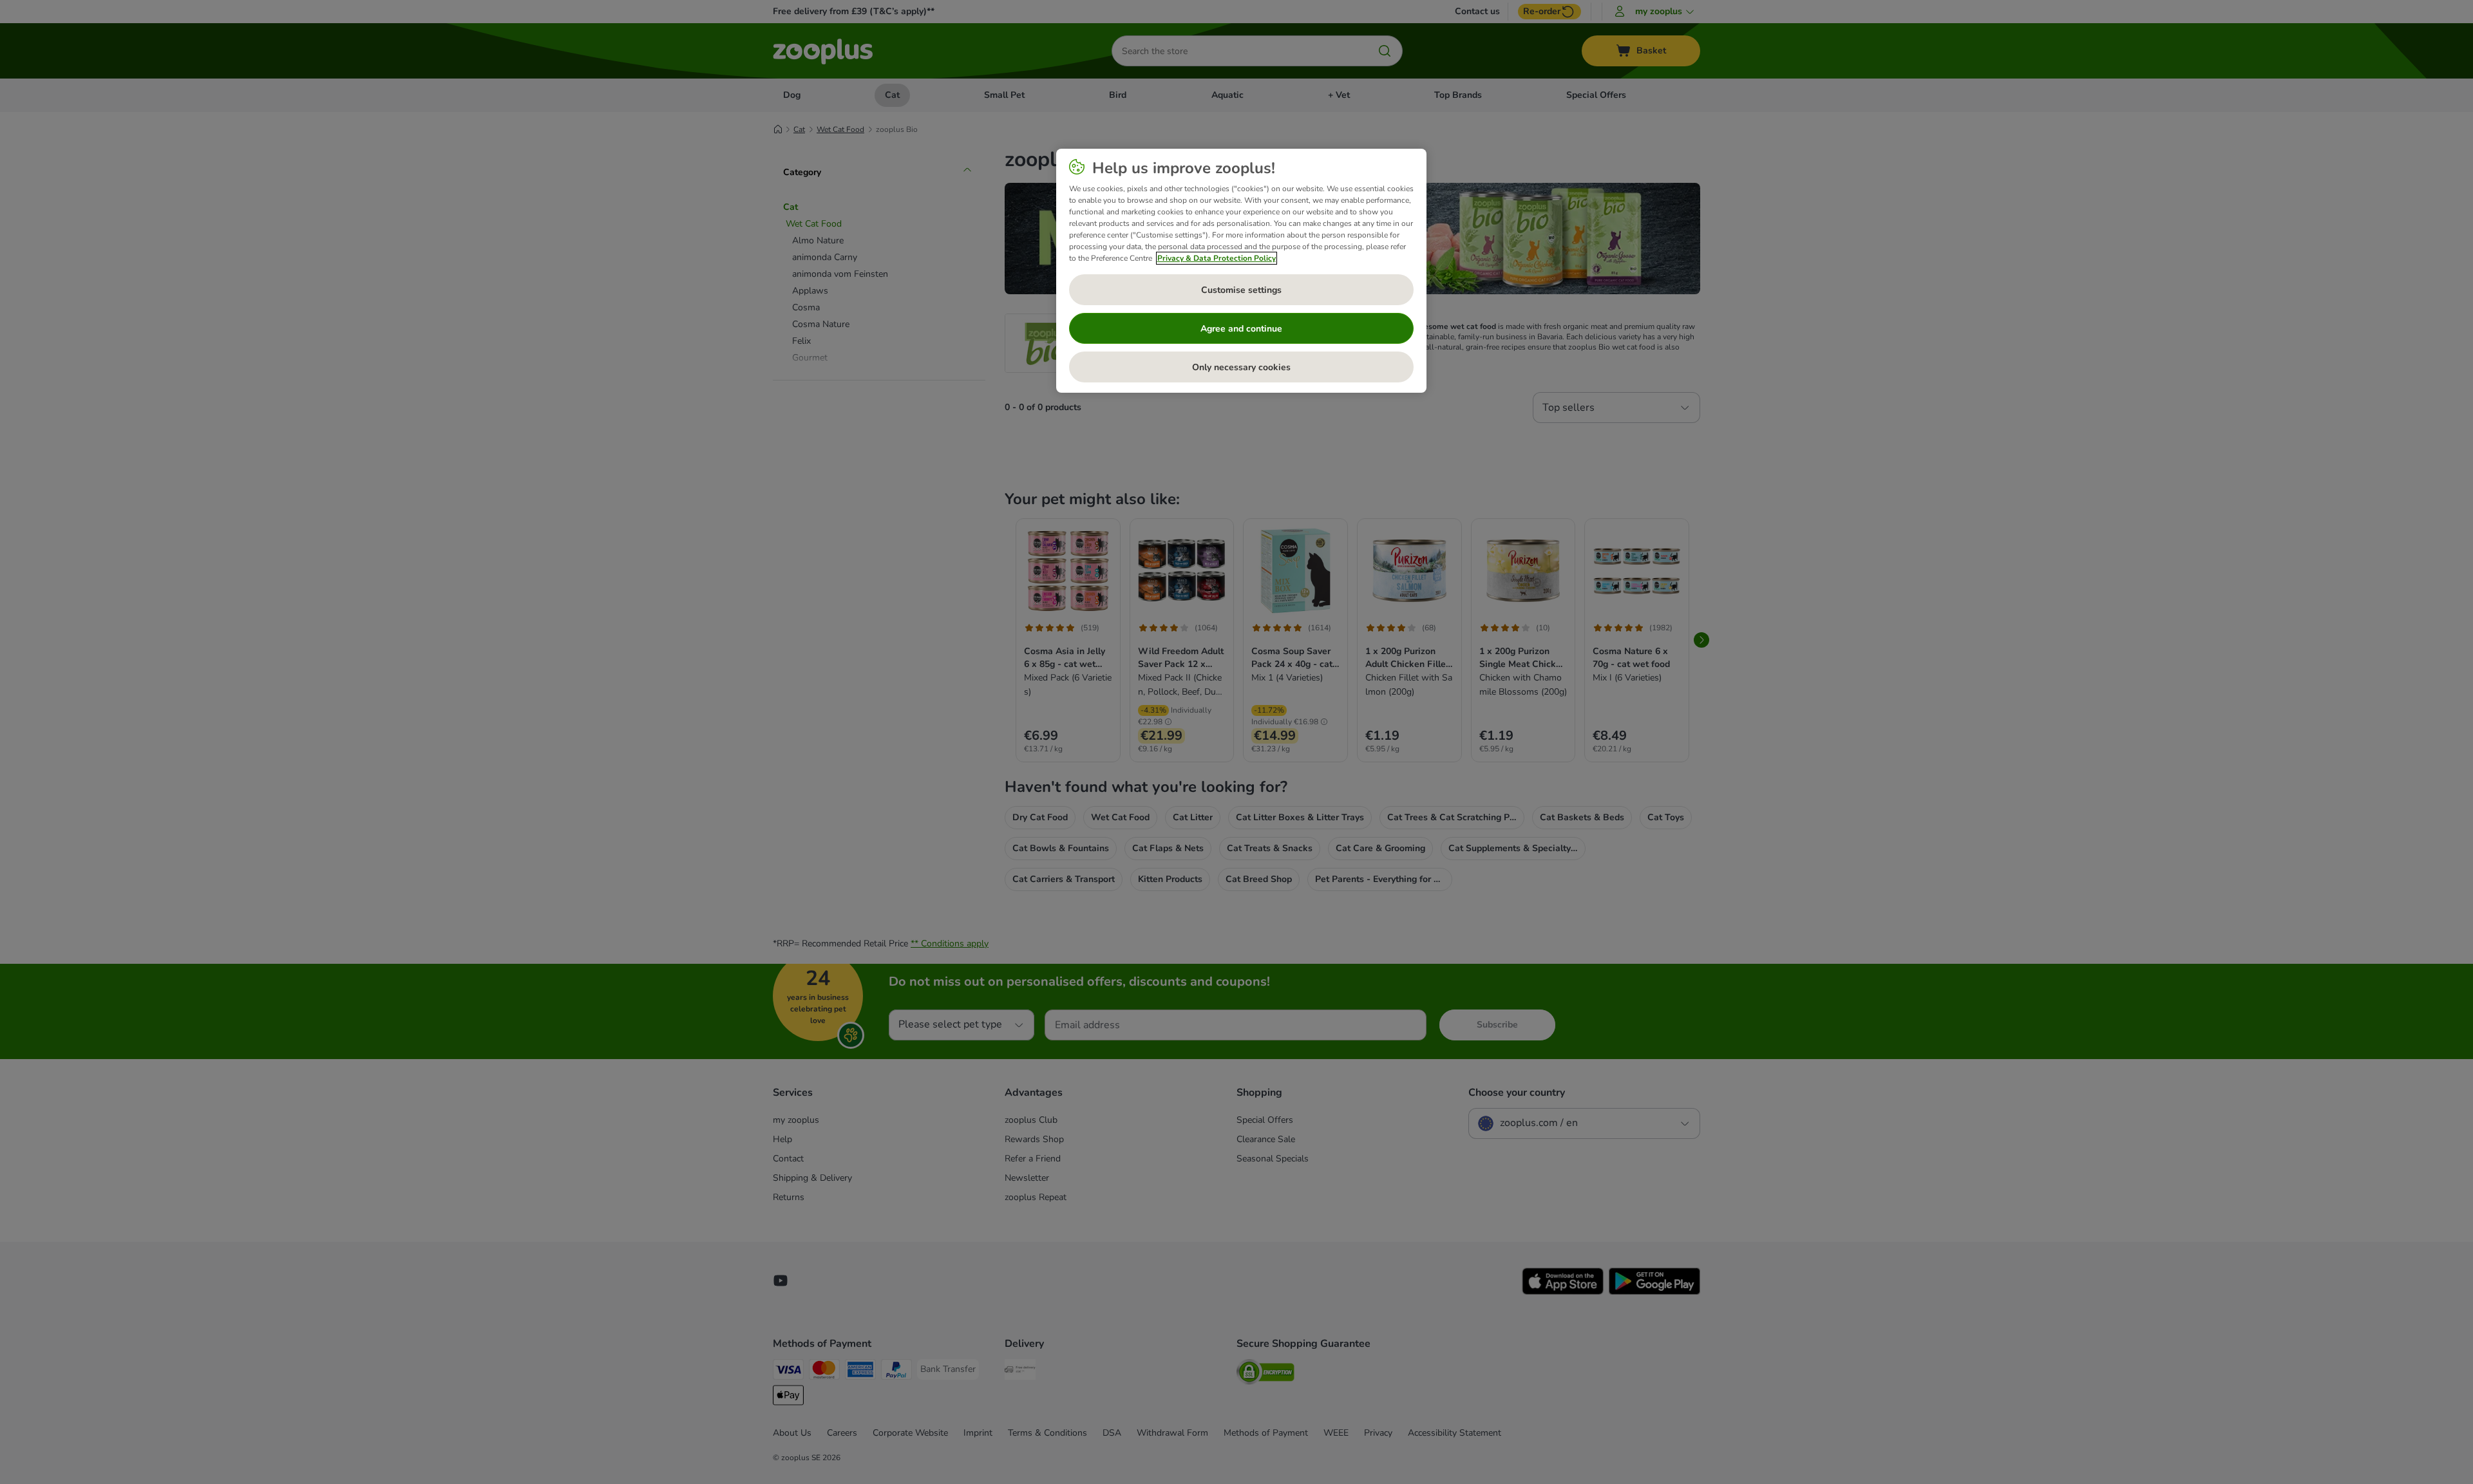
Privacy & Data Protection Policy (1217, 258)
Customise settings (1241, 290)
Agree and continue (1241, 329)
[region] (1241, 271)
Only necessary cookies (1241, 367)
